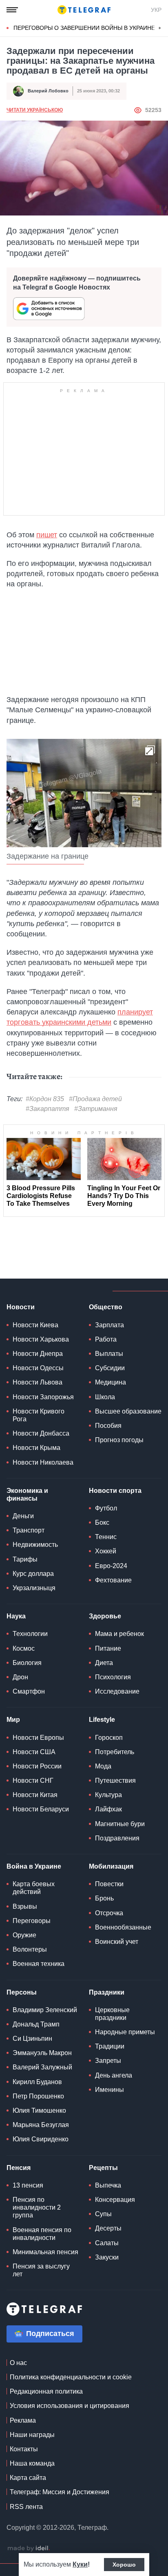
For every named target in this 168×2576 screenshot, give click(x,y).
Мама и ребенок (119, 1634)
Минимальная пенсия (45, 2252)
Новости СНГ (33, 1781)
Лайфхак (108, 1809)
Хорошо (124, 2565)
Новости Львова (38, 1382)
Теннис (106, 1537)
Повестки (109, 1884)
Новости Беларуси (41, 1809)
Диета (104, 1663)
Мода (103, 1766)
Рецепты (103, 2168)
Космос (24, 1648)
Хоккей (106, 1551)
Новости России (37, 1766)
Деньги (23, 1516)
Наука (16, 1616)
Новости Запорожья (43, 1397)
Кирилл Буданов (37, 2082)
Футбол (106, 1508)
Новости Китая (35, 1795)
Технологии (30, 1634)
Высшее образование (128, 1411)
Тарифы (25, 1559)
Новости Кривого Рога (39, 1415)
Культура (108, 1795)
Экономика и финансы (27, 1494)
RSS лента (26, 2507)
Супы (103, 2214)
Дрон (20, 1677)
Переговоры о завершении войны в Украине (84, 28)
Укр (156, 10)
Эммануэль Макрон (42, 2053)
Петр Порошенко (38, 2096)
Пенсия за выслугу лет (41, 2270)
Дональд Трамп (36, 2024)
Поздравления (117, 1838)
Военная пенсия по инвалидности (42, 2234)
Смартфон (29, 1691)
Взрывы (25, 1906)
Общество (106, 1307)
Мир (13, 1720)
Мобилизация (111, 1866)
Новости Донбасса (41, 1433)
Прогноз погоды (119, 1440)
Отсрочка (109, 1913)
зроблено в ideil (29, 2549)
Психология (113, 1677)
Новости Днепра (38, 1354)
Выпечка (108, 2185)
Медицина (111, 1382)
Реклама (23, 2420)
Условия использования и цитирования (70, 2406)
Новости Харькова (41, 1339)
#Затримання (96, 1109)
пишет (47, 535)
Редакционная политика (46, 2391)
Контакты (24, 2449)
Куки (80, 2564)
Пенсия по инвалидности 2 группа (37, 2207)
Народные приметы (125, 2032)
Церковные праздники (112, 2014)
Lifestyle (102, 1720)
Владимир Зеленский (45, 2010)
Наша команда (32, 2463)
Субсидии (110, 1368)
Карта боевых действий (34, 1888)
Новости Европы (38, 1738)
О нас (18, 2363)
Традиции (110, 2046)
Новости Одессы (38, 1368)
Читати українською (35, 110)
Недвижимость (35, 1545)
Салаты (107, 2243)
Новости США (34, 1752)
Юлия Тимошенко (39, 2110)
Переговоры (32, 1921)
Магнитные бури (120, 1824)
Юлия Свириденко (41, 2139)
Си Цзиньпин (32, 2039)
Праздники (107, 1992)
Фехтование (113, 1580)
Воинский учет (117, 1942)
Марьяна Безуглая (41, 2125)
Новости (21, 1307)
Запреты (108, 2061)
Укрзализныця (34, 1588)
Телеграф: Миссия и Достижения (60, 2492)
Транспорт (29, 1530)
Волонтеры (30, 1949)
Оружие (24, 1935)
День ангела (114, 2075)
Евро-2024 (111, 1566)
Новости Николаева (43, 1462)
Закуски (107, 2257)
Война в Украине (34, 1866)
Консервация (115, 2200)
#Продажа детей (95, 1099)
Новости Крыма (36, 1448)
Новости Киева (35, 1325)
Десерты (108, 2228)
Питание (108, 1648)
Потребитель (115, 1752)
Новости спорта (115, 1491)
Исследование (117, 1691)
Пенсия (19, 2168)
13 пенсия (28, 2185)
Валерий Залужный (42, 2067)
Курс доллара (33, 1574)
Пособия (108, 1426)
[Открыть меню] (12, 10)
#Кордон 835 (45, 1099)
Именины (109, 2090)
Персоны (22, 1992)
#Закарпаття (48, 1109)
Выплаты (109, 1354)
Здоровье (105, 1616)
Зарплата (109, 1325)
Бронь (104, 1898)
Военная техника (39, 1964)
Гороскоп (109, 1738)
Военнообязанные (123, 1927)
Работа (106, 1339)
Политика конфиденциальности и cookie (71, 2377)
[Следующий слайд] (160, 28)
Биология (27, 1663)
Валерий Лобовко (48, 91)
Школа (105, 1397)
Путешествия (115, 1781)
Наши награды (32, 2435)
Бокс (102, 1522)
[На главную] (84, 10)
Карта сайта (28, 2478)
